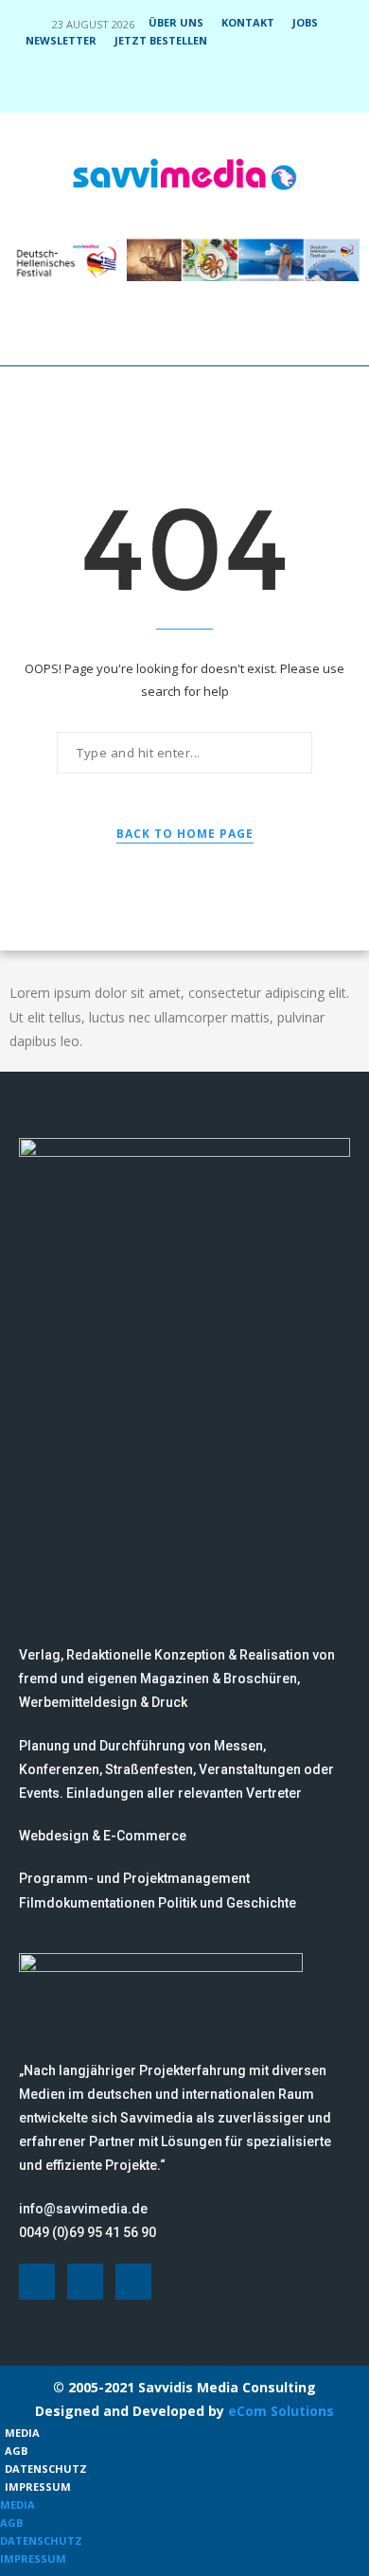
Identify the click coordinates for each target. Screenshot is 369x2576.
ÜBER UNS (176, 22)
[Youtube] (198, 86)
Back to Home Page (185, 834)
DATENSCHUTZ (46, 2469)
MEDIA (22, 2433)
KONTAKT (248, 22)
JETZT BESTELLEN (161, 40)
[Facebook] (147, 86)
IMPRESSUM (38, 2487)
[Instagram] (172, 86)
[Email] (223, 86)
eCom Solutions (281, 2411)
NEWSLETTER (61, 40)
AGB (16, 2451)
